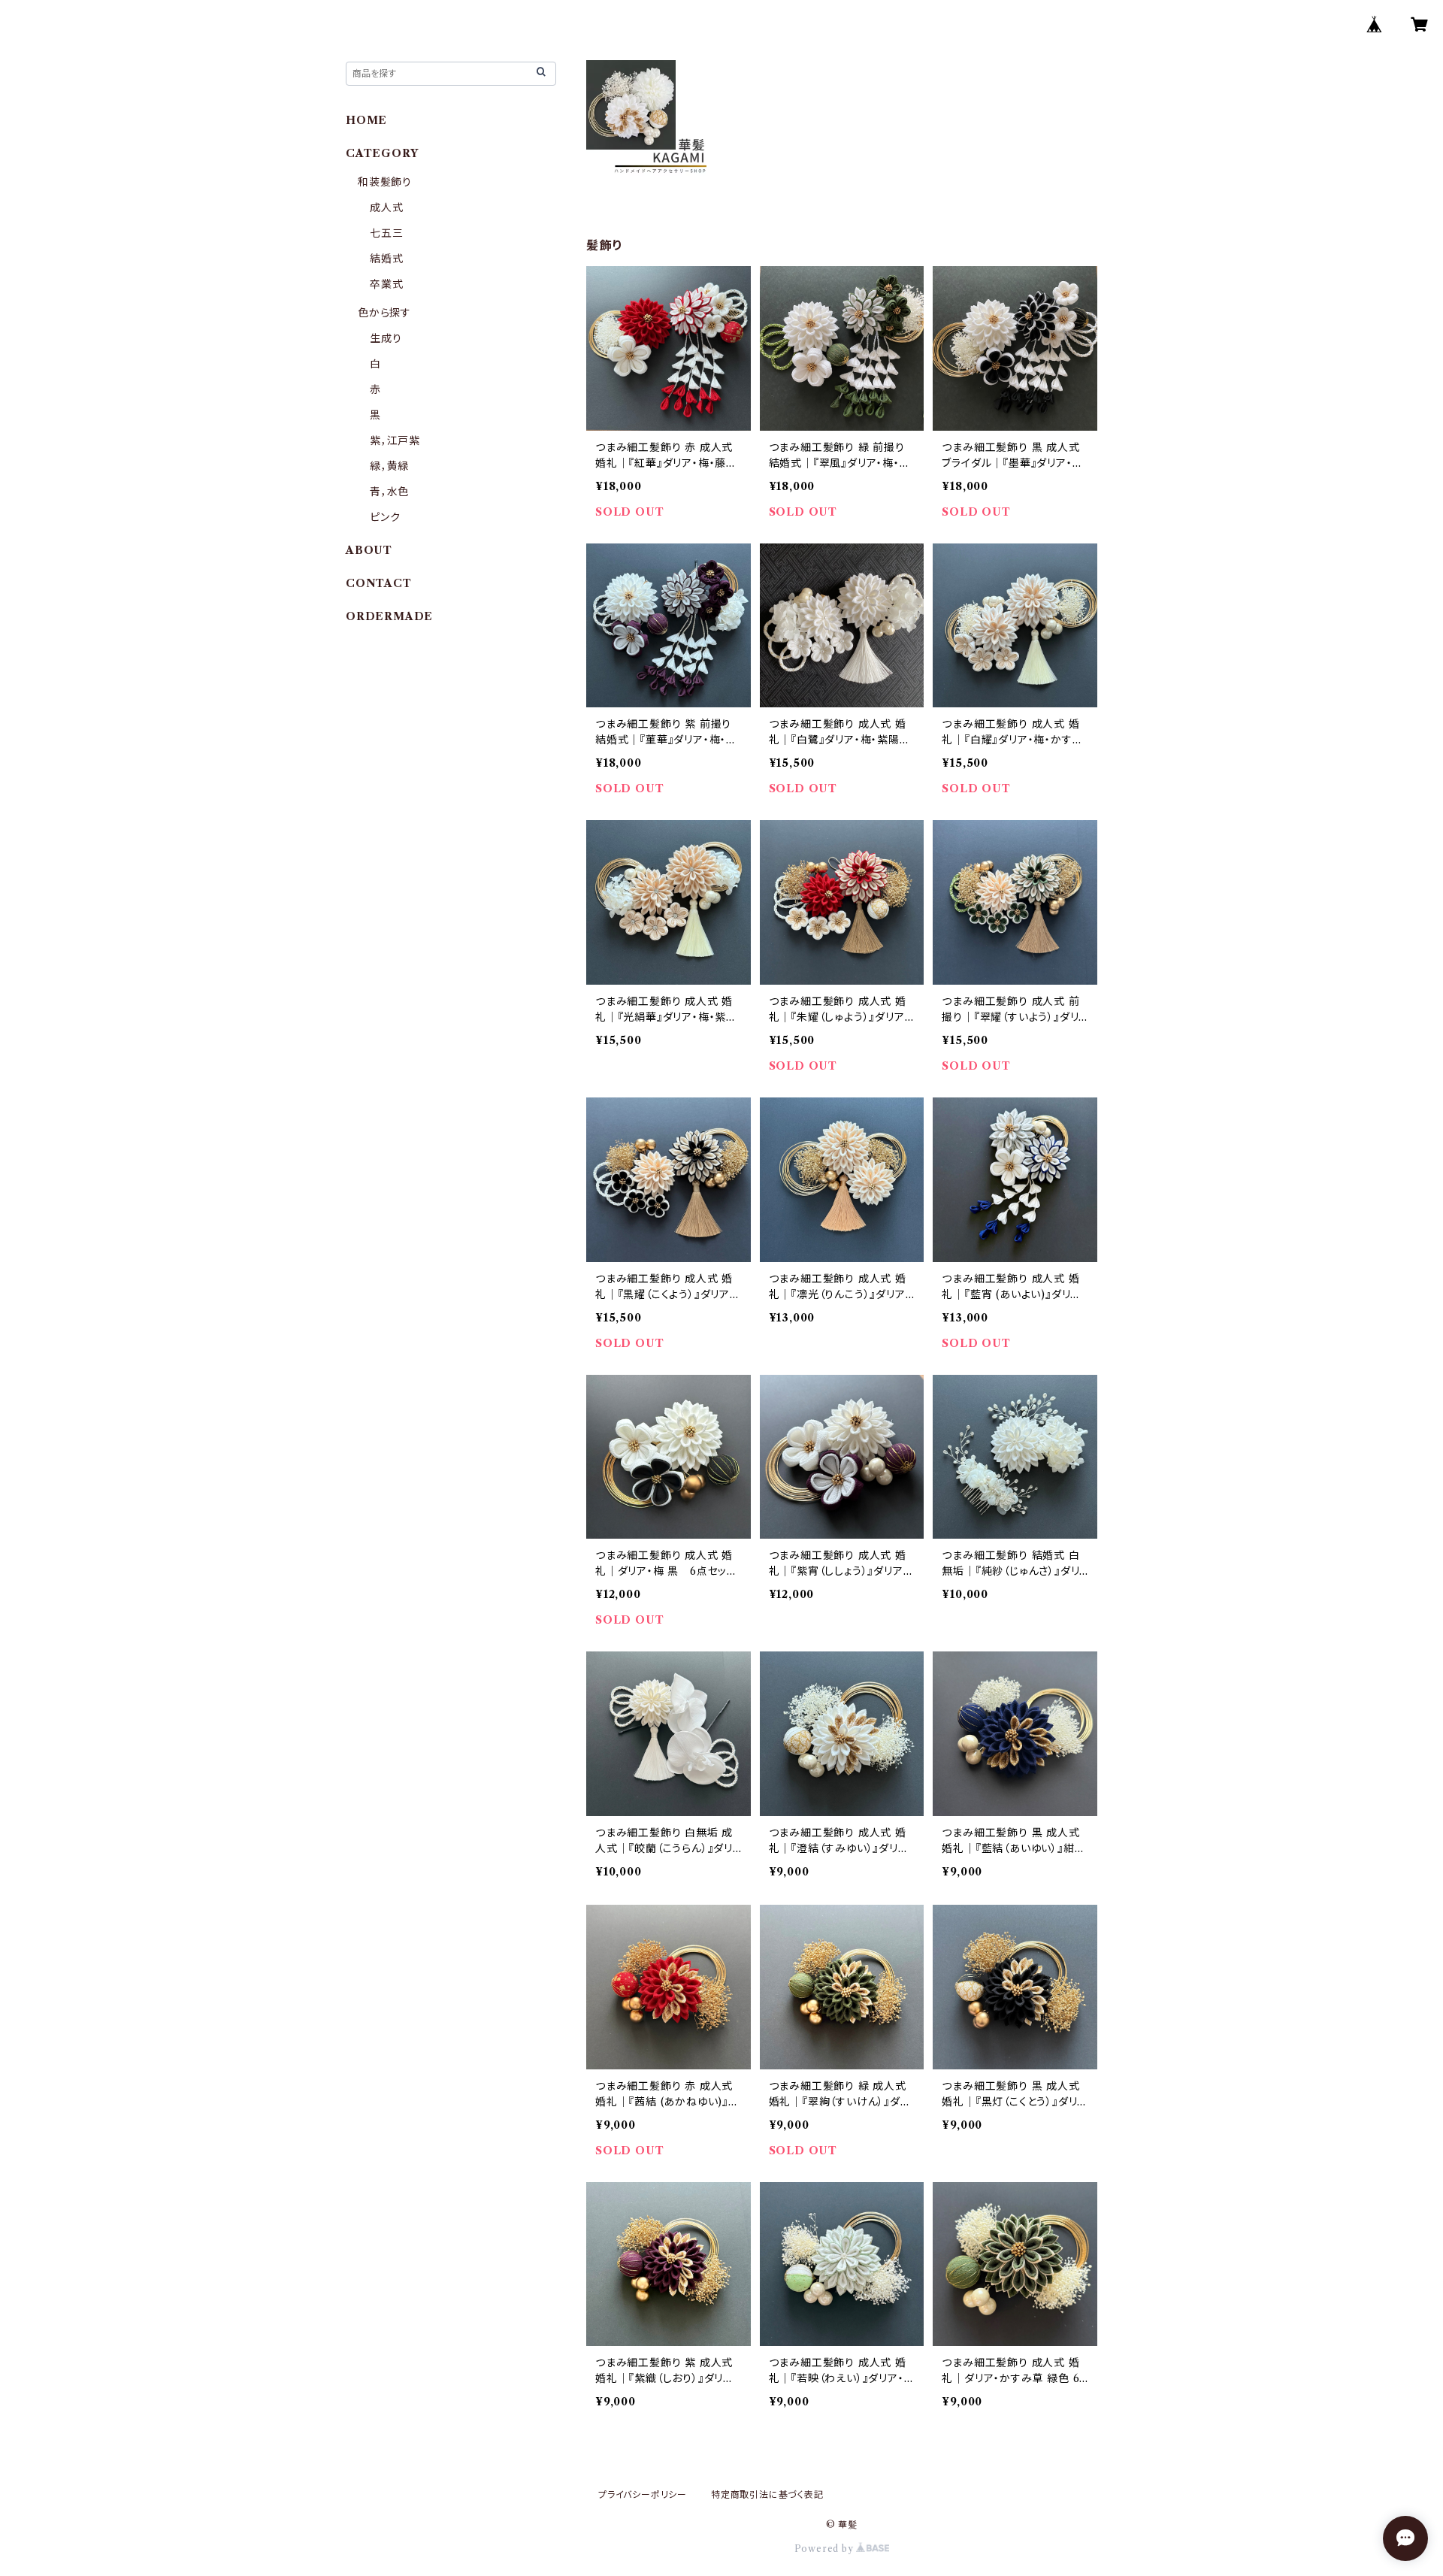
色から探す (384, 313)
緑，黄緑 (389, 466)
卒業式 (386, 284)
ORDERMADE (389, 616)
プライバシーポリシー (643, 2494)
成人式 (386, 207)
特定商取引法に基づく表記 (767, 2494)
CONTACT (379, 583)
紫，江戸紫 (395, 440)
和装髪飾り (385, 182)
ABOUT (369, 550)
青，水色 (389, 492)
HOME (366, 120)
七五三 (386, 233)
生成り (386, 338)
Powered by (826, 2549)
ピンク (385, 517)
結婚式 (386, 259)
